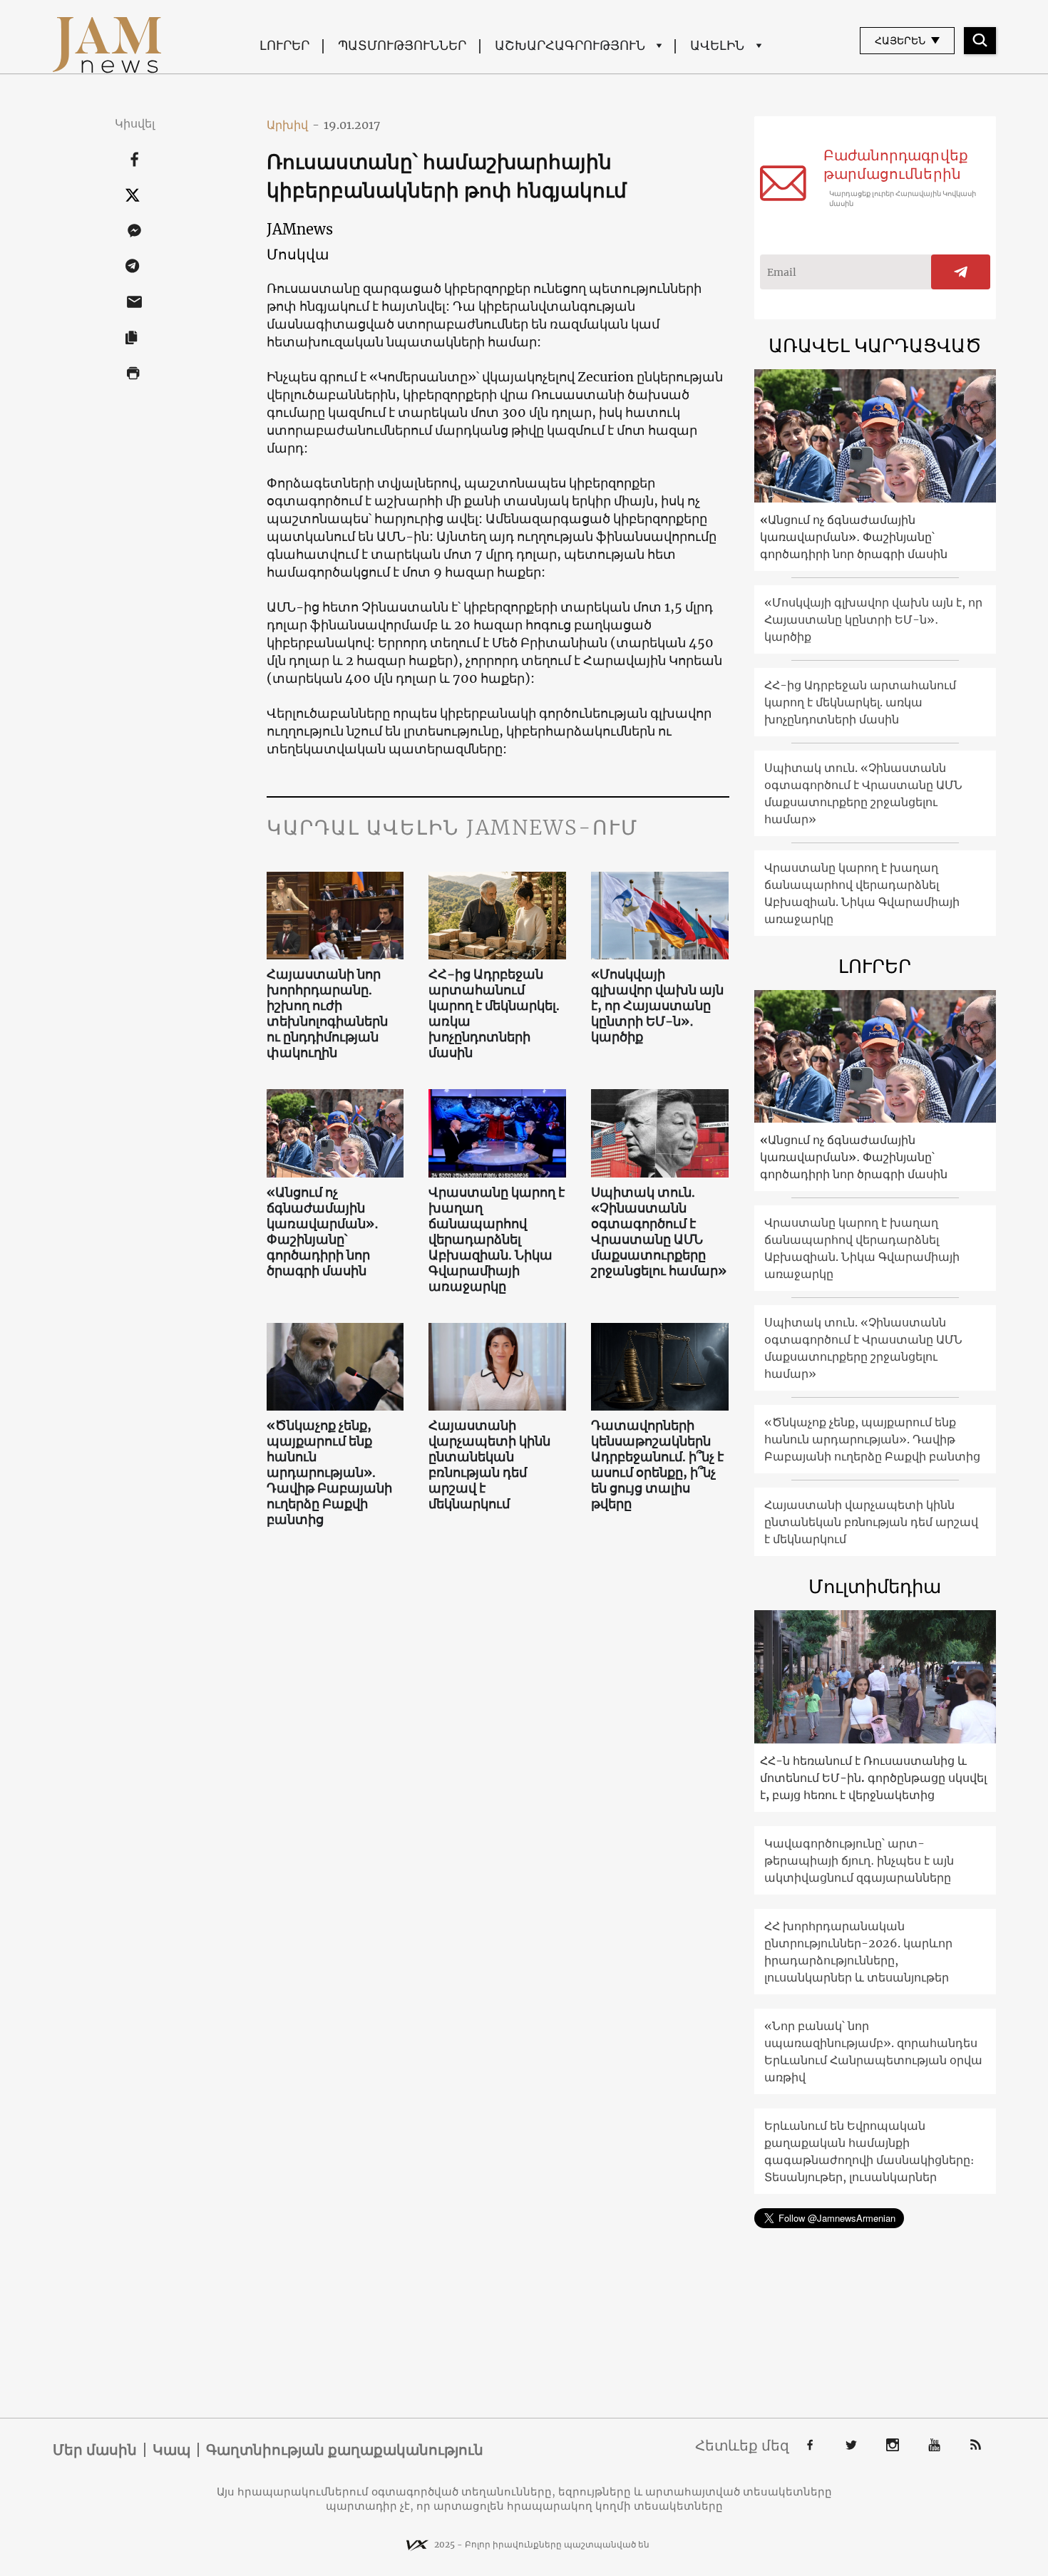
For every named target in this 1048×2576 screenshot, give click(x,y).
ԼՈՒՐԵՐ (284, 45)
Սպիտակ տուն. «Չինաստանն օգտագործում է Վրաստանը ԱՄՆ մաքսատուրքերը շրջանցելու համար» (659, 1232)
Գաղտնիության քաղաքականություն (345, 2450)
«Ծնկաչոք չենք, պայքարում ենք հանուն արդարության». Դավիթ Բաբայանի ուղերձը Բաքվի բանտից (329, 1473)
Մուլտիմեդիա (875, 1586)
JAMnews (300, 229)
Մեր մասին (95, 2450)
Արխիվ (293, 125)
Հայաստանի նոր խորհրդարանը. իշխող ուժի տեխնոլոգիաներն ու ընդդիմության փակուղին (327, 1014)
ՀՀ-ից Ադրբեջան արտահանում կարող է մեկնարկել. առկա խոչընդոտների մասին (494, 1014)
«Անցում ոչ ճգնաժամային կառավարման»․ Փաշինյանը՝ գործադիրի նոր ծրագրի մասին (323, 1232)
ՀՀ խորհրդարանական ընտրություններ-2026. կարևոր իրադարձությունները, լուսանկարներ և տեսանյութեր (858, 1952)
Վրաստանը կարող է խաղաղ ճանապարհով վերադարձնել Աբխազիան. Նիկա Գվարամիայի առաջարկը (497, 1240)
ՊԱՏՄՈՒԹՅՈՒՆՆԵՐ (402, 45)
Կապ (171, 2450)
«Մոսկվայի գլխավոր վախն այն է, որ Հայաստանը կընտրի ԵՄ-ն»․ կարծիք (657, 1006)
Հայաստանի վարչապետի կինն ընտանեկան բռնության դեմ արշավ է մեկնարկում (489, 1465)
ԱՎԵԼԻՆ (717, 45)
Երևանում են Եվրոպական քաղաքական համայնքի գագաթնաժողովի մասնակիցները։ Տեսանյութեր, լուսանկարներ (869, 2151)
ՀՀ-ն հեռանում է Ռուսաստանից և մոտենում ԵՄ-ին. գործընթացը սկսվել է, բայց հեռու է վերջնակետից (873, 1778)
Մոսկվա (298, 254)
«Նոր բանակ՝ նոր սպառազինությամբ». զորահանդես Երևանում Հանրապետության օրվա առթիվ (873, 2051)
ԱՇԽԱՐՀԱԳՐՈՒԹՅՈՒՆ (570, 45)
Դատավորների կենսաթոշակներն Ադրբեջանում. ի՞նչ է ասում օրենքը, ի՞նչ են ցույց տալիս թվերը (657, 1465)
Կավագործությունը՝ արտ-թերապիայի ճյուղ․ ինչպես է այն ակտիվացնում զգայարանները (859, 1860)
